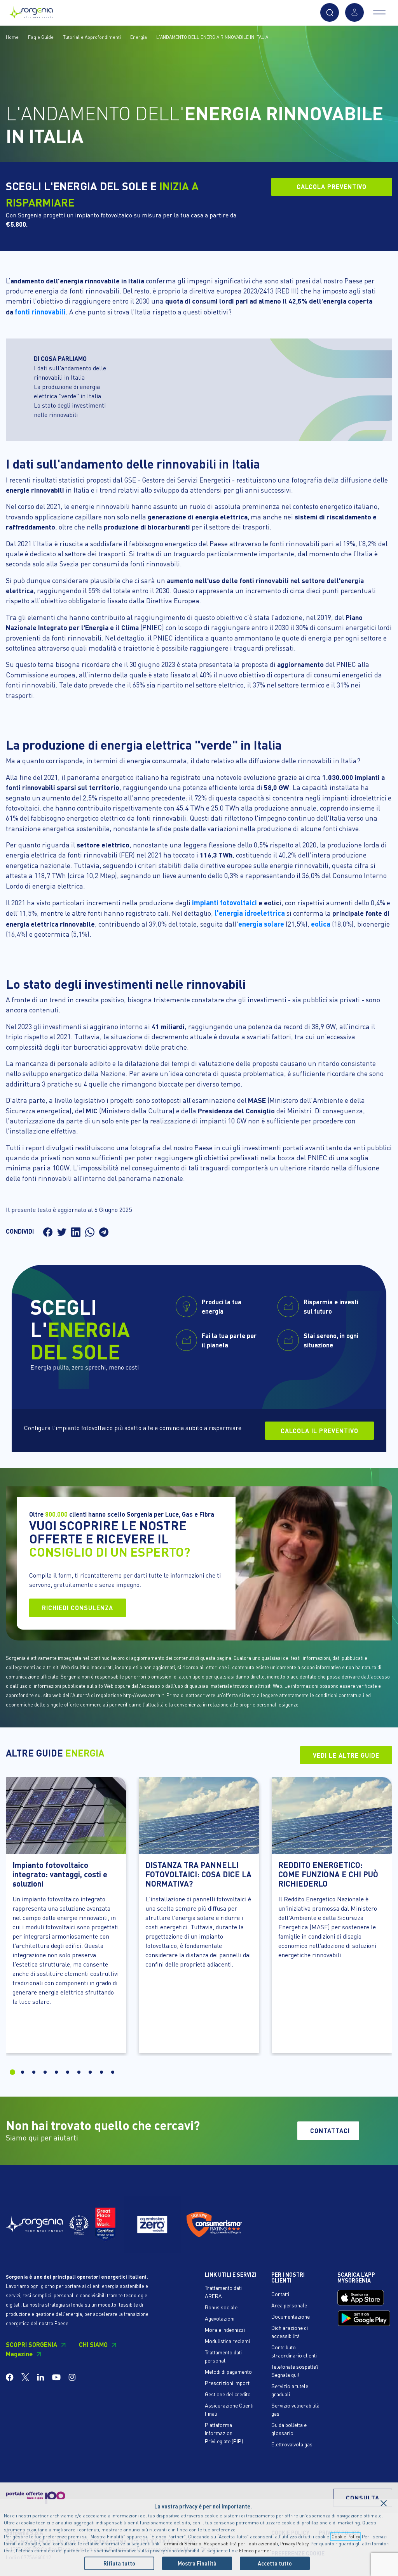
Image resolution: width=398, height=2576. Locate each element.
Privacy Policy (294, 2544)
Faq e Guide (41, 37)
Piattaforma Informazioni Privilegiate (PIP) (224, 2433)
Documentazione (291, 2316)
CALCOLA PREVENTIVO (332, 187)
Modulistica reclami (227, 2341)
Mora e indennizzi (225, 2330)
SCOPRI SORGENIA (31, 2344)
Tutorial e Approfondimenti (92, 37)
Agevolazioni (220, 2318)
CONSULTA (363, 2498)
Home (12, 37)
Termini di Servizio (182, 2544)
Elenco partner (255, 2551)
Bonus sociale (221, 2307)
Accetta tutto (275, 2563)
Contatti (280, 2294)
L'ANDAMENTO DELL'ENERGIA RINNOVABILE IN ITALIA (212, 37)
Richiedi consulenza (78, 1608)
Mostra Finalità (197, 2563)
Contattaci (330, 2131)
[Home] (31, 11)
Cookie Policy (346, 2537)
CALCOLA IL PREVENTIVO (319, 1431)
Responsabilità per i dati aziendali (241, 2544)
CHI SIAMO (93, 2344)
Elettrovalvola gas (292, 2444)
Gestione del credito (228, 2394)
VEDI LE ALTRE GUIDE (346, 1755)
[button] (330, 12)
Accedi (354, 12)
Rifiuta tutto (119, 2563)
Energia (139, 37)
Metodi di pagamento (228, 2371)
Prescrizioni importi (228, 2383)
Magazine (19, 2354)
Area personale (289, 2305)
